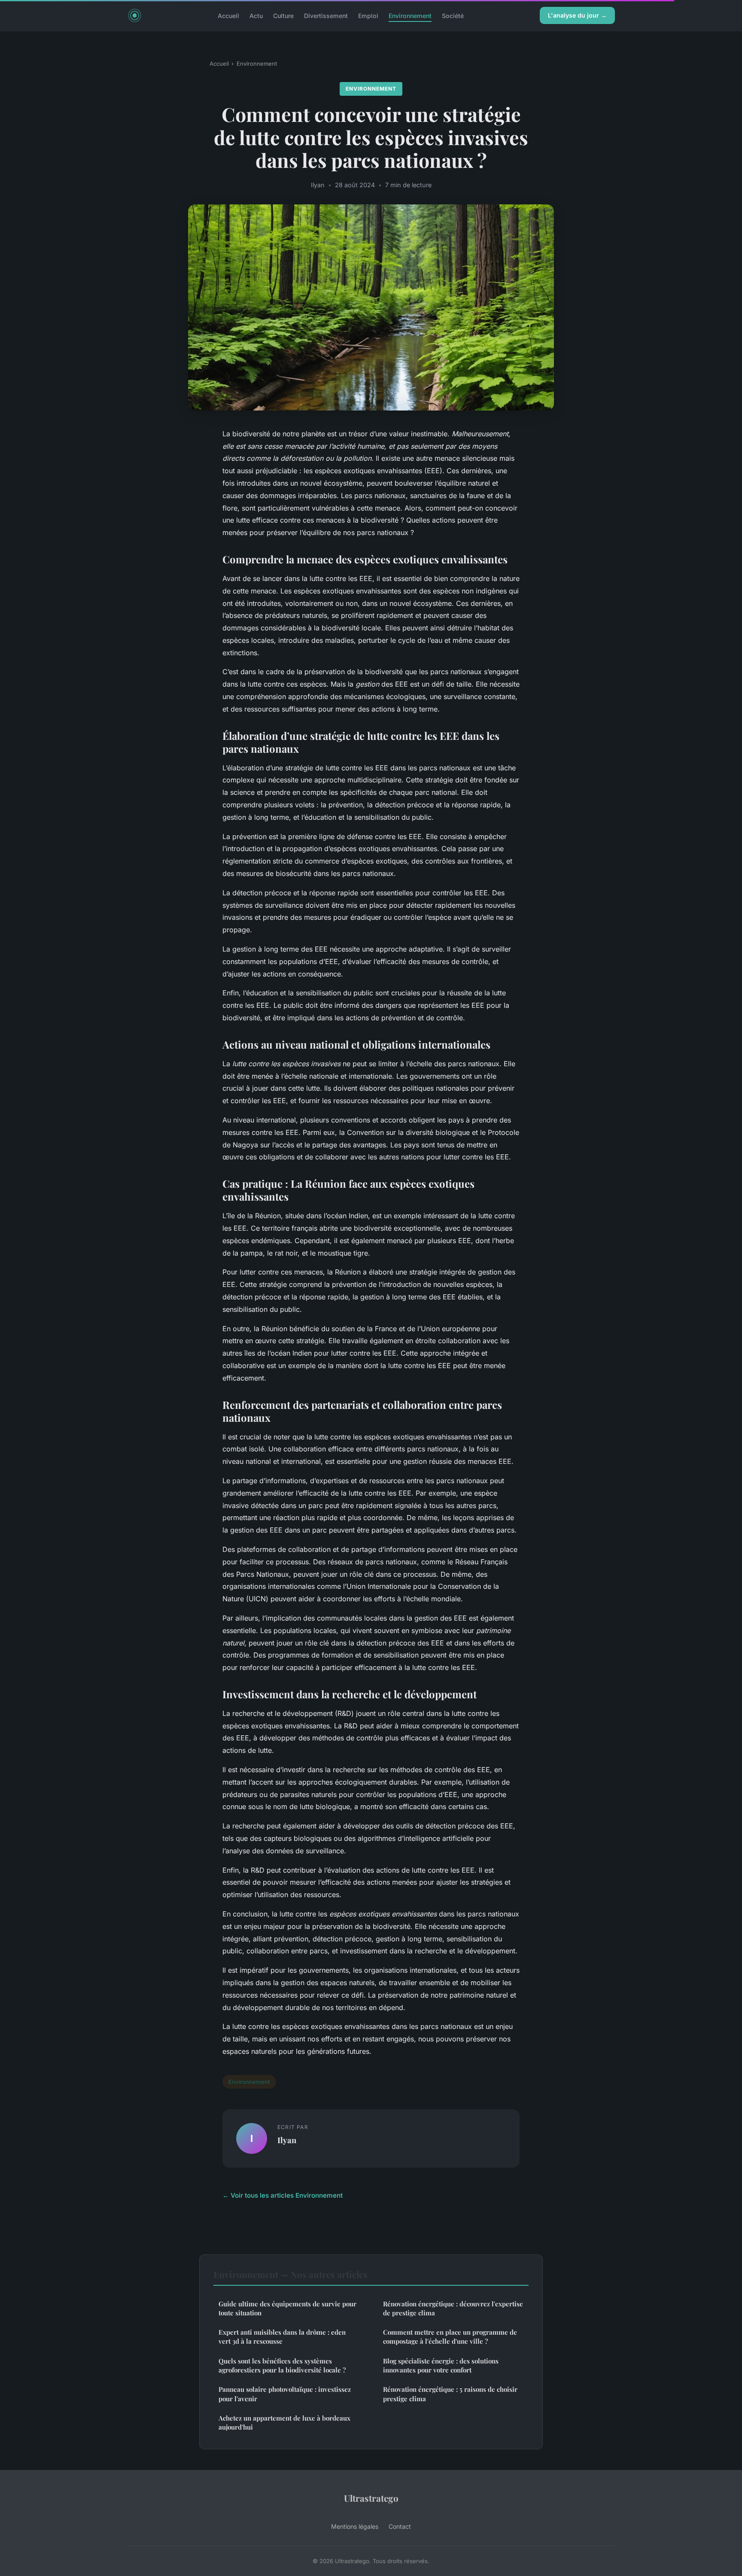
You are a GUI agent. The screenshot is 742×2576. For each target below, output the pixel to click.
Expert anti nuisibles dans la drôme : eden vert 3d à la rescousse (282, 2337)
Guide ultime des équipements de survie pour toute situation (287, 2308)
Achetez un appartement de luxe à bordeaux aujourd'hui (284, 2422)
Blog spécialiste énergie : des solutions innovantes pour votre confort (441, 2365)
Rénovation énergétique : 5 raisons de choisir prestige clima (450, 2394)
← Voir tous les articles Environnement (283, 2195)
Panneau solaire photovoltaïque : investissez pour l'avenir (285, 2394)
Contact (400, 2526)
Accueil (228, 15)
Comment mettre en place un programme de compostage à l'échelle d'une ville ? (450, 2337)
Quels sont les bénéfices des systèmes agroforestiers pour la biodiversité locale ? (282, 2365)
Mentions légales (355, 2526)
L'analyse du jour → (577, 15)
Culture (283, 15)
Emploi (368, 15)
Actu (256, 15)
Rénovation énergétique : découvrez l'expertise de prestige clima (453, 2308)
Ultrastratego (371, 2498)
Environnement (410, 15)
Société (453, 15)
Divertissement (326, 15)
